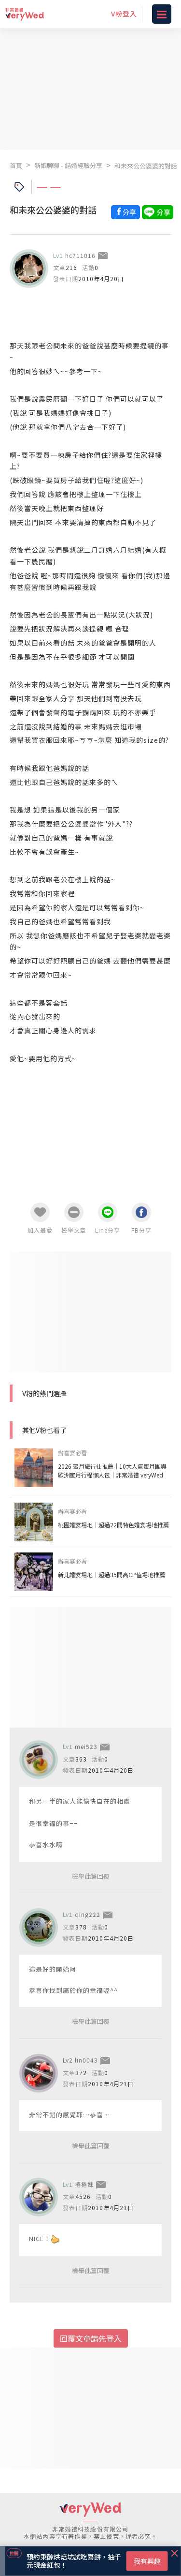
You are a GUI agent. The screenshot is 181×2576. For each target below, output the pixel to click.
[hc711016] (29, 269)
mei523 (86, 1746)
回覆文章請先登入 (91, 2338)
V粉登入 (124, 14)
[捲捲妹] (39, 2197)
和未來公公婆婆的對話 (146, 166)
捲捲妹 (84, 2184)
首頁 (16, 165)
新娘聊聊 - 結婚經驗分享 (68, 165)
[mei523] (39, 1760)
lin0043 (86, 2060)
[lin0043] (39, 2073)
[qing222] (39, 1928)
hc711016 (80, 255)
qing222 (88, 1914)
